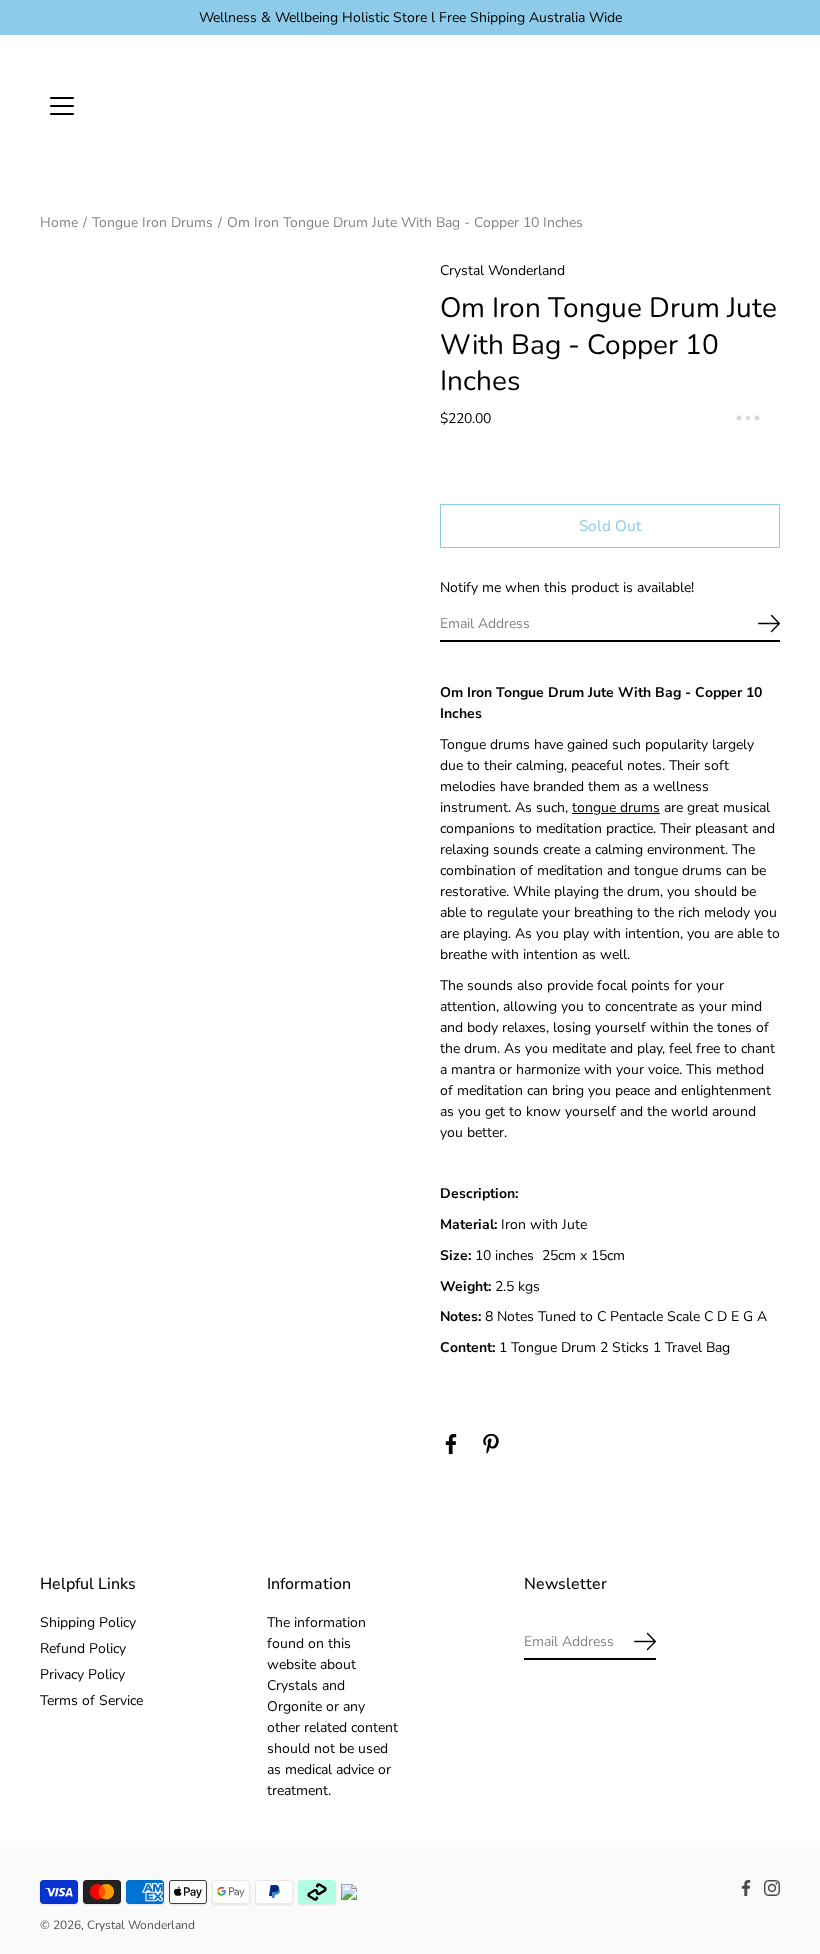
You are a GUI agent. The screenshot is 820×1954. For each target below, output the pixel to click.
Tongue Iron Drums (152, 222)
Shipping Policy (88, 1622)
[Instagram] (772, 1888)
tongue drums (616, 807)
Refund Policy (83, 1648)
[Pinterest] (491, 1444)
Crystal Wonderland (141, 1925)
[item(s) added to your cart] (764, 105)
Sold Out (610, 525)
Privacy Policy (82, 1674)
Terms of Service (91, 1700)
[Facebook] (451, 1444)
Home (59, 222)
